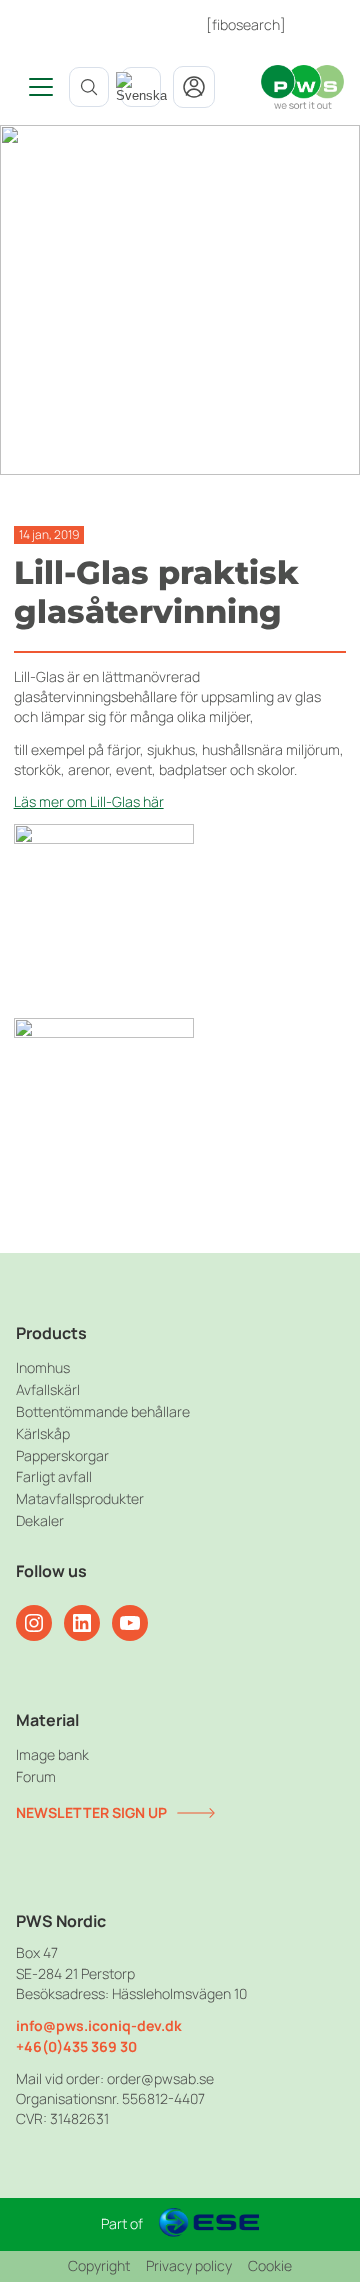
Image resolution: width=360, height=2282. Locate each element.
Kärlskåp (43, 1433)
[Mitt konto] (194, 87)
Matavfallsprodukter (80, 1498)
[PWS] (302, 87)
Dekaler (40, 1520)
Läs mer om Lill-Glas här (89, 801)
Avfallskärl (48, 1389)
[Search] (89, 87)
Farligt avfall (54, 1476)
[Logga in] (323, 25)
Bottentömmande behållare (103, 1411)
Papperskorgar (62, 1455)
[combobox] (141, 87)
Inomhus (43, 1367)
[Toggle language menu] (141, 87)
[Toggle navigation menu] (34, 87)
